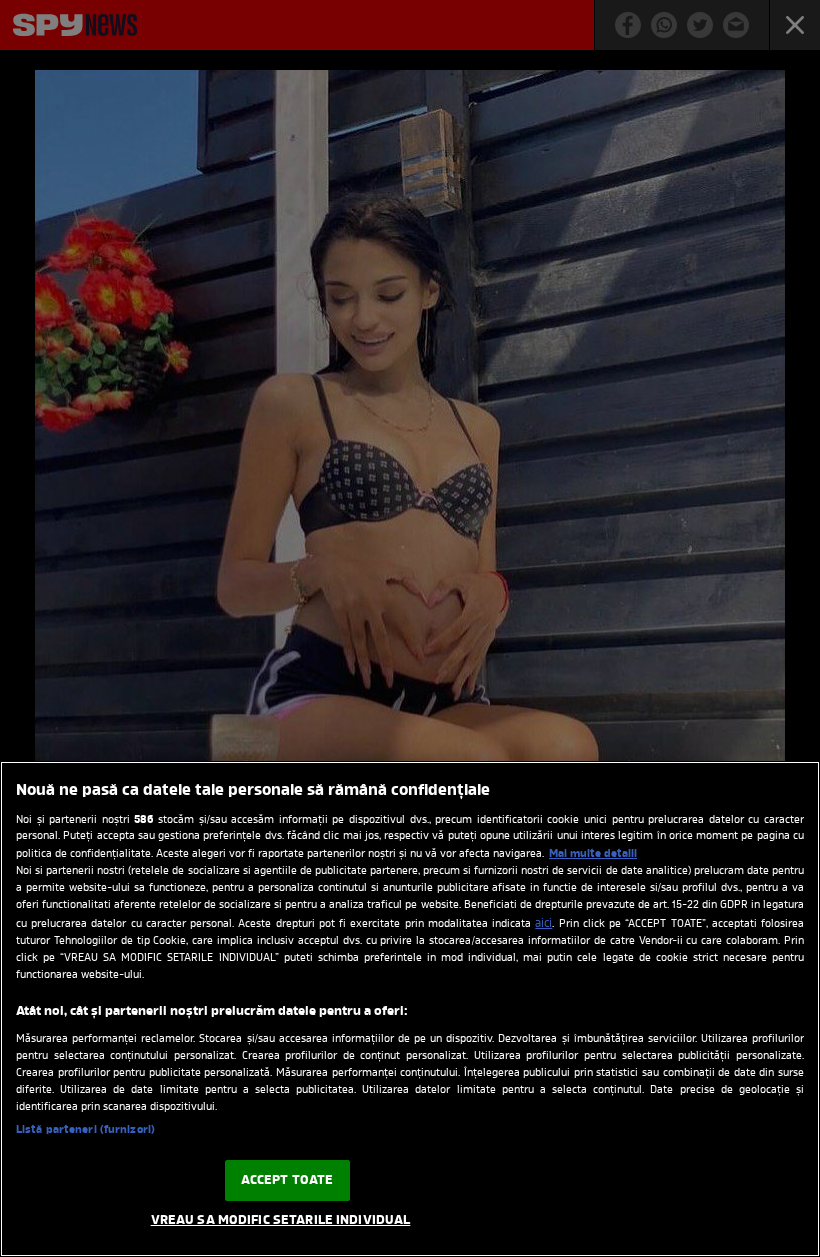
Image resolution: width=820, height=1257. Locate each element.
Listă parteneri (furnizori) (85, 1130)
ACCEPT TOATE (287, 1180)
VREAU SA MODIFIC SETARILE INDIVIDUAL (281, 1220)
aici (543, 924)
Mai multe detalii (593, 854)
